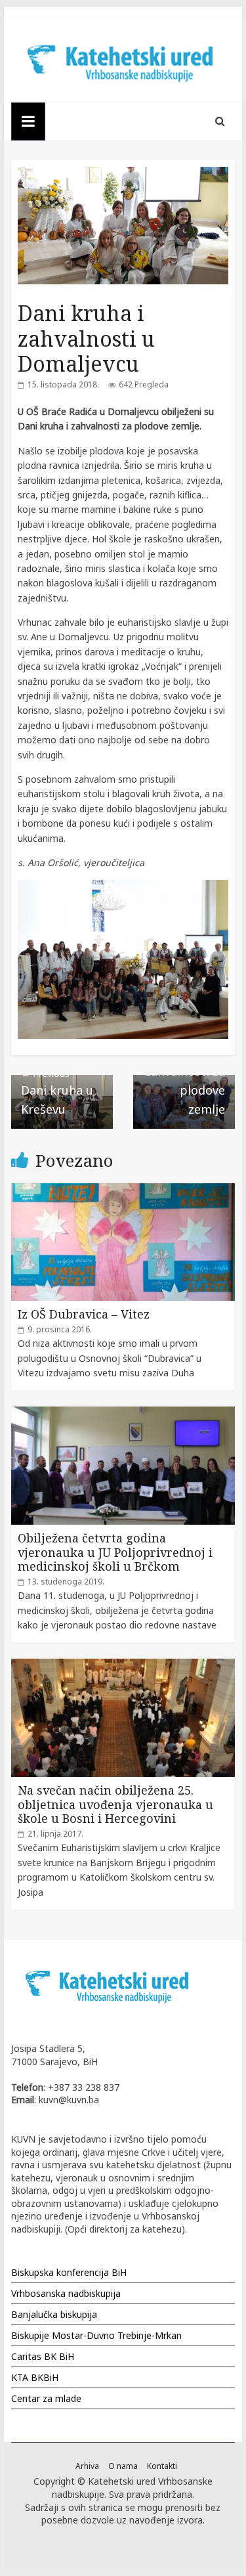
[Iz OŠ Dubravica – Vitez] (123, 1190)
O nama (123, 2466)
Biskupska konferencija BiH (69, 2272)
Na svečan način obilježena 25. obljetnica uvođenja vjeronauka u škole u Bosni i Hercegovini (115, 1804)
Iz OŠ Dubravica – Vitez (84, 1314)
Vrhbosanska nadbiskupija (66, 2293)
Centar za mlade (46, 2398)
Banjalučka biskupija (54, 2314)
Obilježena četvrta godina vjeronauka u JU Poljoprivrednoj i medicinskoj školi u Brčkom (115, 1552)
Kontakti (162, 2466)
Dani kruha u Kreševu (57, 1092)
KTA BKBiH (35, 2377)
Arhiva (87, 2466)
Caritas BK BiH (43, 2356)
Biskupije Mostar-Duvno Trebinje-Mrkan (96, 2335)
